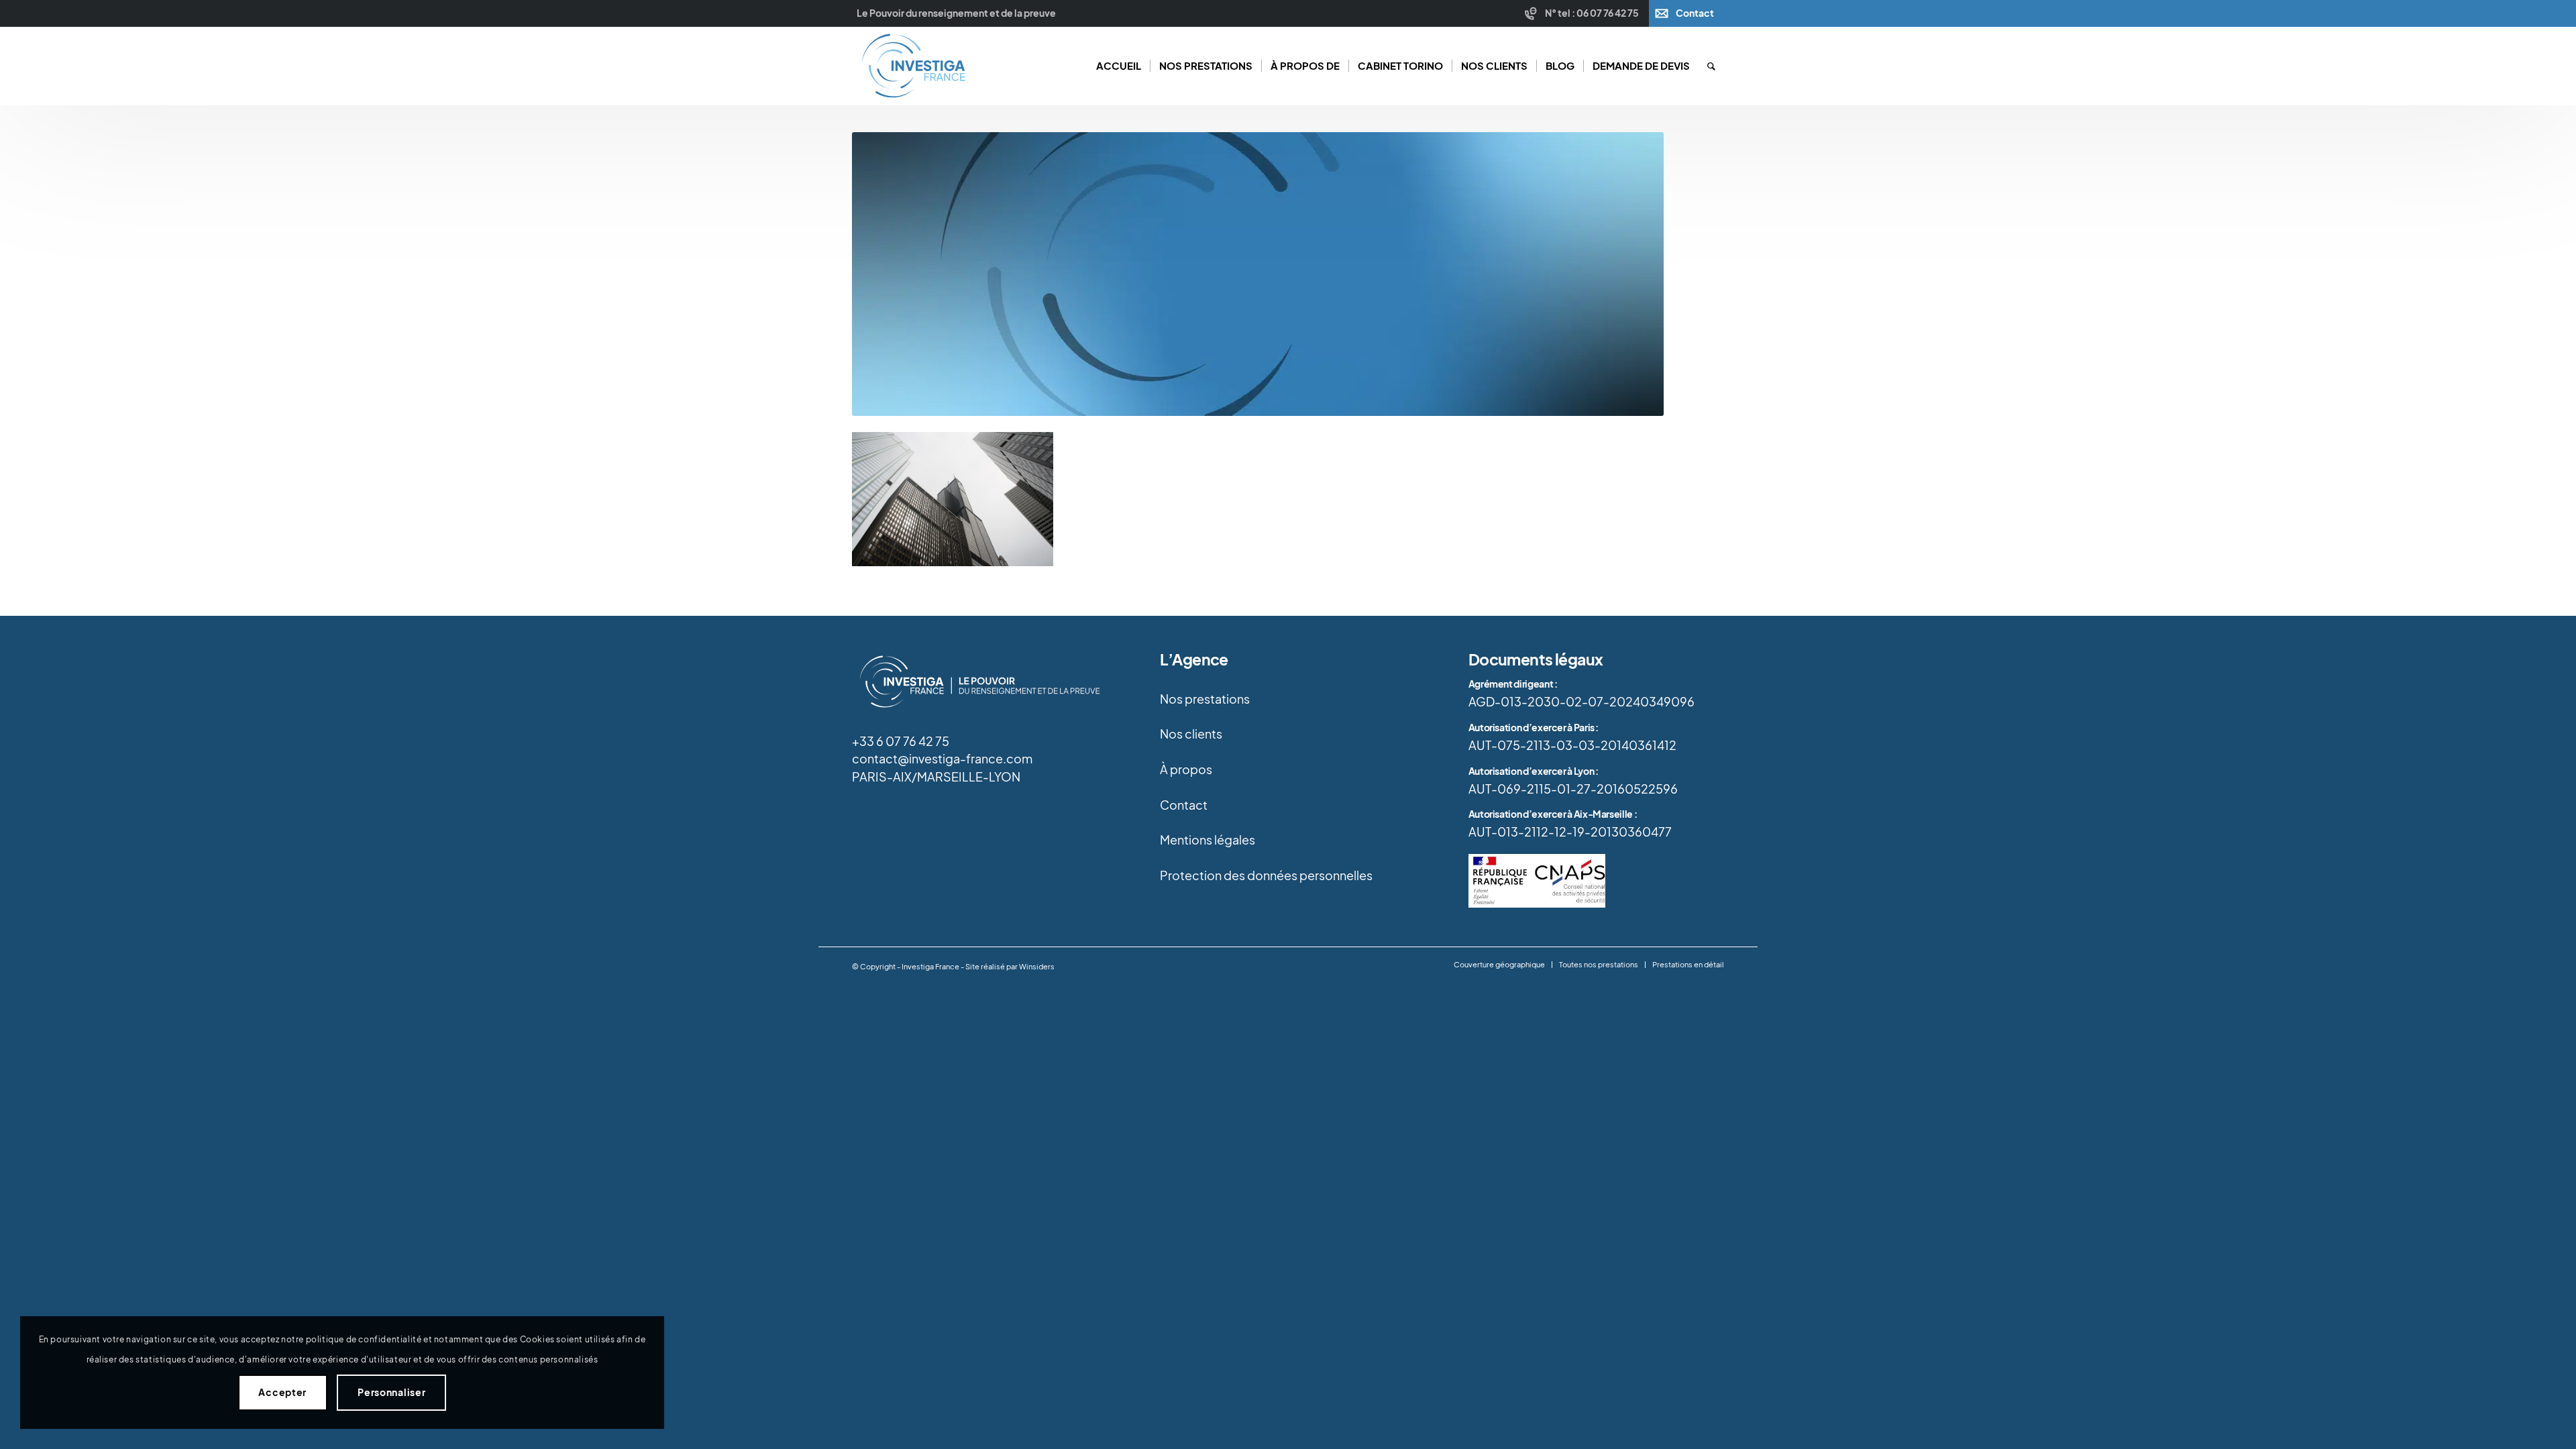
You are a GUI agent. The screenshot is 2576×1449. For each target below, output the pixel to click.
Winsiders (1037, 967)
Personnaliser (391, 1392)
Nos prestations (1205, 699)
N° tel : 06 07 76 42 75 (1592, 13)
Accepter (282, 1392)
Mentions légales (1207, 840)
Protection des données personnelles (1266, 875)
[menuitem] (1584, 13)
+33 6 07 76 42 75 (901, 741)
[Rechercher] (1711, 66)
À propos (1186, 769)
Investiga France (930, 967)
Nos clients (1191, 734)
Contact (1695, 13)
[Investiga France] (913, 66)
